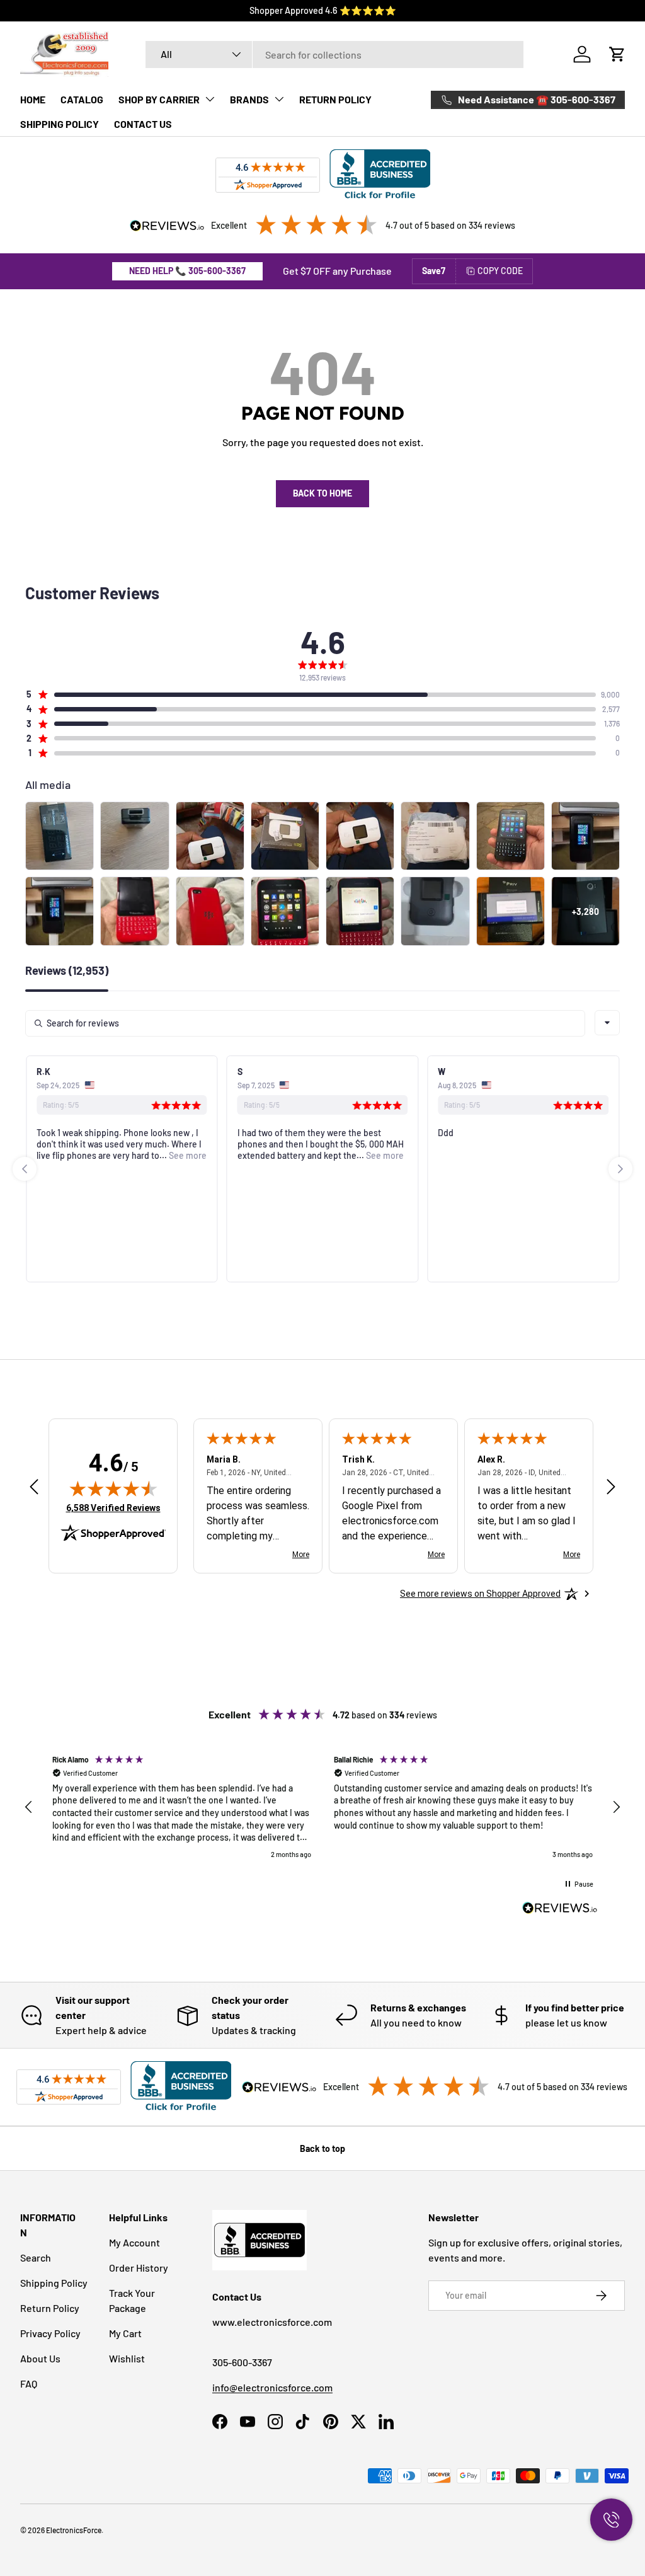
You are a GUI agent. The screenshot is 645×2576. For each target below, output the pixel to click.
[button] (617, 54)
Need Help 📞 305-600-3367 (187, 271)
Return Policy (50, 2308)
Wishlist (127, 2358)
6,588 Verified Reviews (113, 1508)
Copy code (500, 271)
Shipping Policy (54, 2283)
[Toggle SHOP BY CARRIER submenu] (210, 99)
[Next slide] (620, 1169)
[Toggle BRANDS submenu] (279, 99)
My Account (134, 2242)
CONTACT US (143, 124)
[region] (322, 1807)
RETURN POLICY (335, 99)
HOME (33, 99)
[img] (113, 1488)
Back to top (322, 2148)
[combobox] (334, 55)
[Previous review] (34, 1487)
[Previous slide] (25, 1169)
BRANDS (249, 99)
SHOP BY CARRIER (159, 99)
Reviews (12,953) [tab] (67, 971)
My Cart (125, 2333)
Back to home (322, 493)
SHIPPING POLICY (60, 124)
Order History (139, 2268)
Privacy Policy (50, 2333)
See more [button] (187, 1155)
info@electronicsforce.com (272, 2387)
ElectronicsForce (74, 2530)
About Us (40, 2358)
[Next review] (611, 1487)
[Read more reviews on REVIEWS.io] (560, 1909)
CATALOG (82, 99)
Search (36, 2257)
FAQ (29, 2383)
